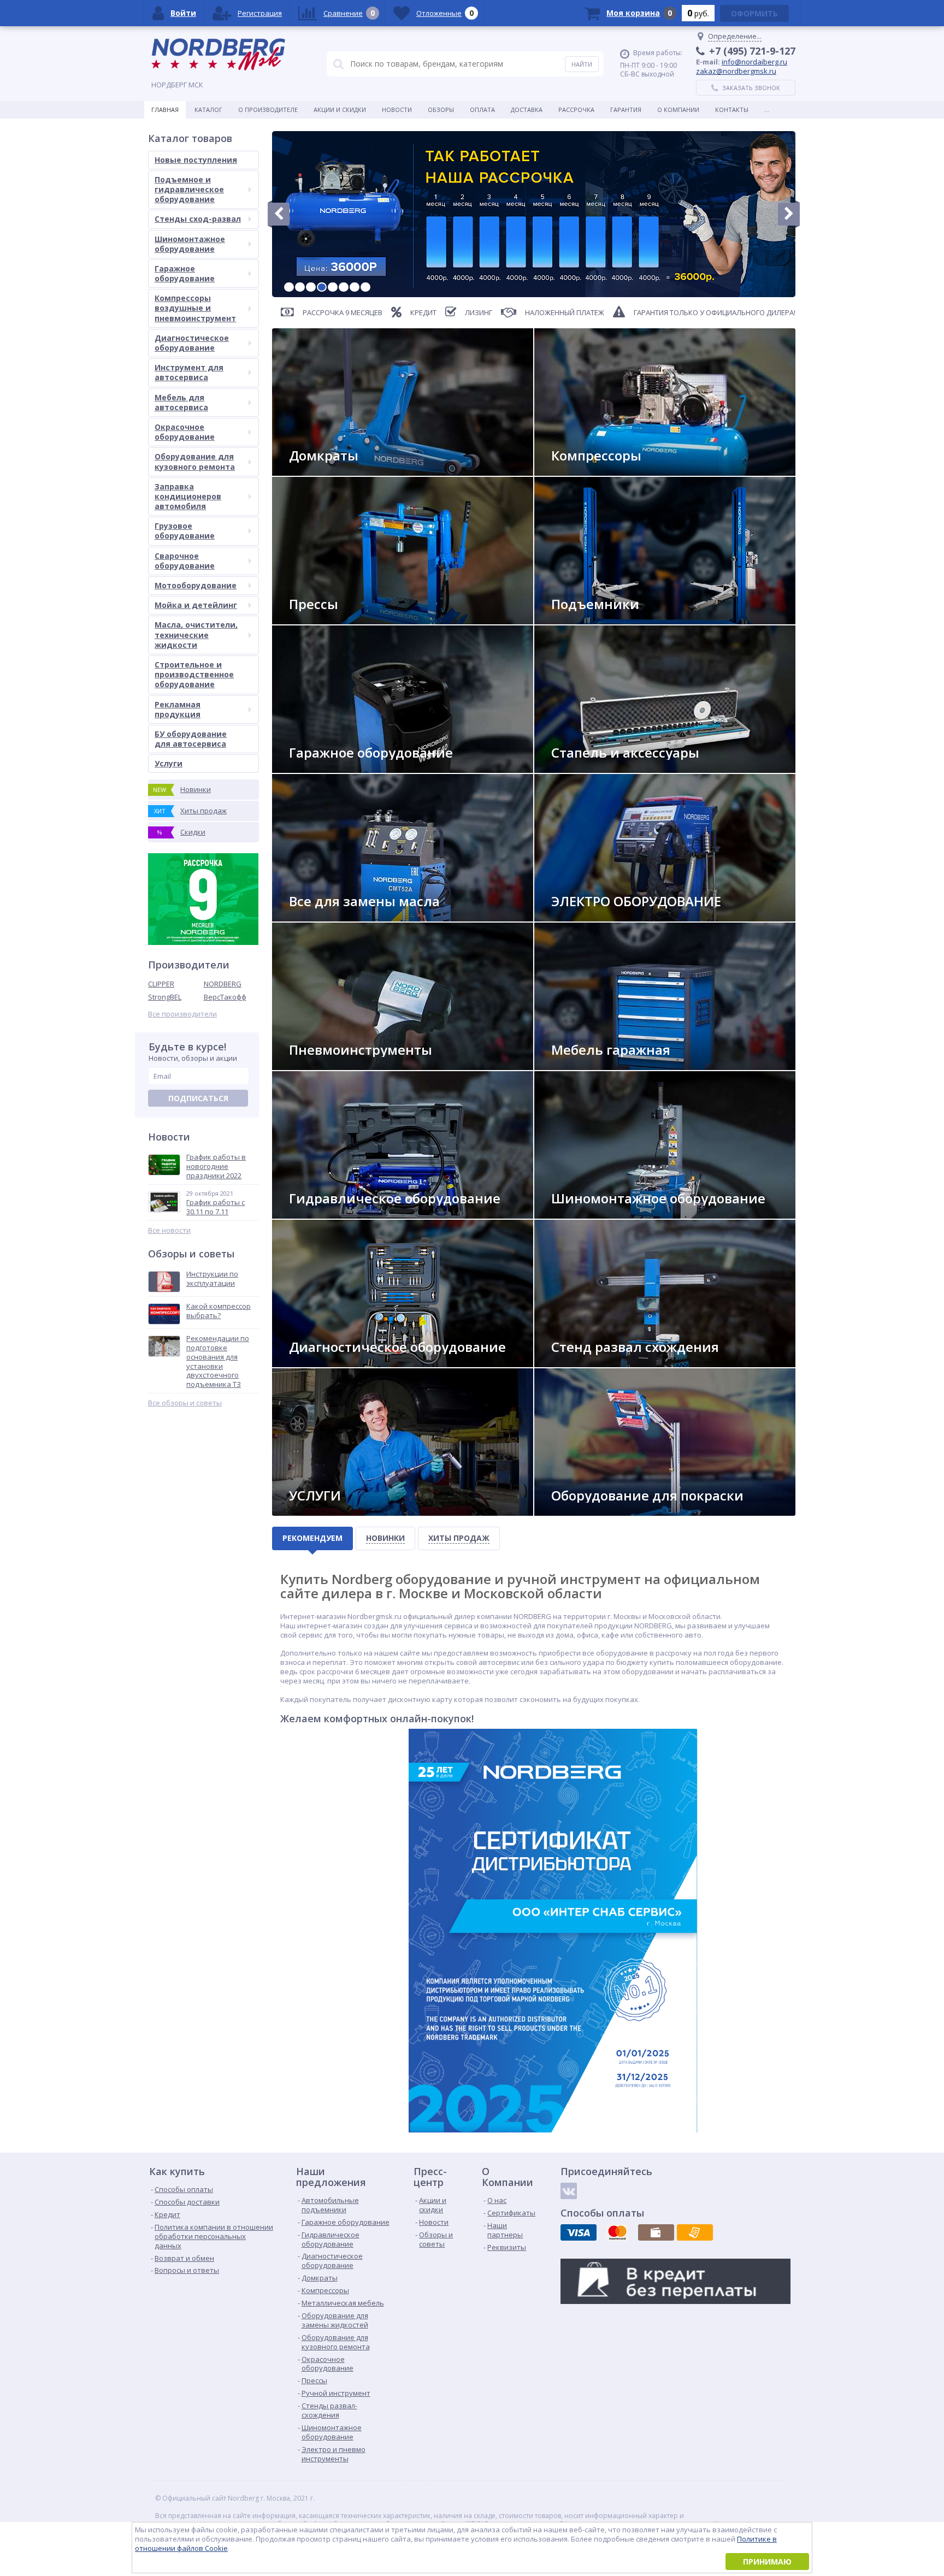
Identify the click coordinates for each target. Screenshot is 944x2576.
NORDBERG (223, 984)
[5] (333, 287)
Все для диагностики (334, 1363)
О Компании (678, 110)
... (767, 110)
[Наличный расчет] (656, 2232)
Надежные (577, 471)
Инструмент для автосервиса (189, 372)
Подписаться (198, 1098)
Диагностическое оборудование (192, 343)
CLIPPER (161, 984)
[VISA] (579, 2232)
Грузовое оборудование (185, 531)
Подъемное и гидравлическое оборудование (189, 189)
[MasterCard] (617, 2232)
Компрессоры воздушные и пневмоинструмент (195, 308)
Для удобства (583, 1065)
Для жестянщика (588, 768)
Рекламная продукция (178, 709)
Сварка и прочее (588, 917)
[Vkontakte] (569, 2191)
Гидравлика (318, 1214)
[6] (344, 287)
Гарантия (626, 110)
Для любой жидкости (335, 917)
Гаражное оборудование (185, 273)
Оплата (482, 110)
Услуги (169, 763)
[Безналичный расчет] (695, 2232)
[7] (355, 287)
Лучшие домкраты (329, 471)
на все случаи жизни (334, 768)
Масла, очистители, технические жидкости (196, 634)
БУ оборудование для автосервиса (191, 739)
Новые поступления (196, 160)
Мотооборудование (196, 585)
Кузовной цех (584, 1511)
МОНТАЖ (312, 1511)
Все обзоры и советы (185, 1403)
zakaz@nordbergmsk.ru (736, 71)
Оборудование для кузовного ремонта (195, 461)
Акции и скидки (340, 110)
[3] (311, 287)
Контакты (732, 110)
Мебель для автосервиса (181, 402)
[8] (365, 287)
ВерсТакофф (225, 997)
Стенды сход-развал (198, 219)
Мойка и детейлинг (196, 605)
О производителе (268, 110)
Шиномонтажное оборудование (190, 244)
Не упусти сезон (588, 1214)
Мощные (313, 620)
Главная (165, 110)
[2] (300, 287)
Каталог (208, 110)
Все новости (169, 1230)
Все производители (182, 1014)
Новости (397, 110)
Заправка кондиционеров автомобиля (188, 496)
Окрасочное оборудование (185, 432)
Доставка (527, 110)
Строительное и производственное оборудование (194, 674)
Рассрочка (576, 110)
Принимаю (767, 2562)
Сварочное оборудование (185, 561)
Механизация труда (331, 1065)
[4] (322, 287)
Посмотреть (582, 620)
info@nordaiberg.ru (754, 62)
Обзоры (441, 110)
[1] (289, 287)
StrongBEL (165, 997)
